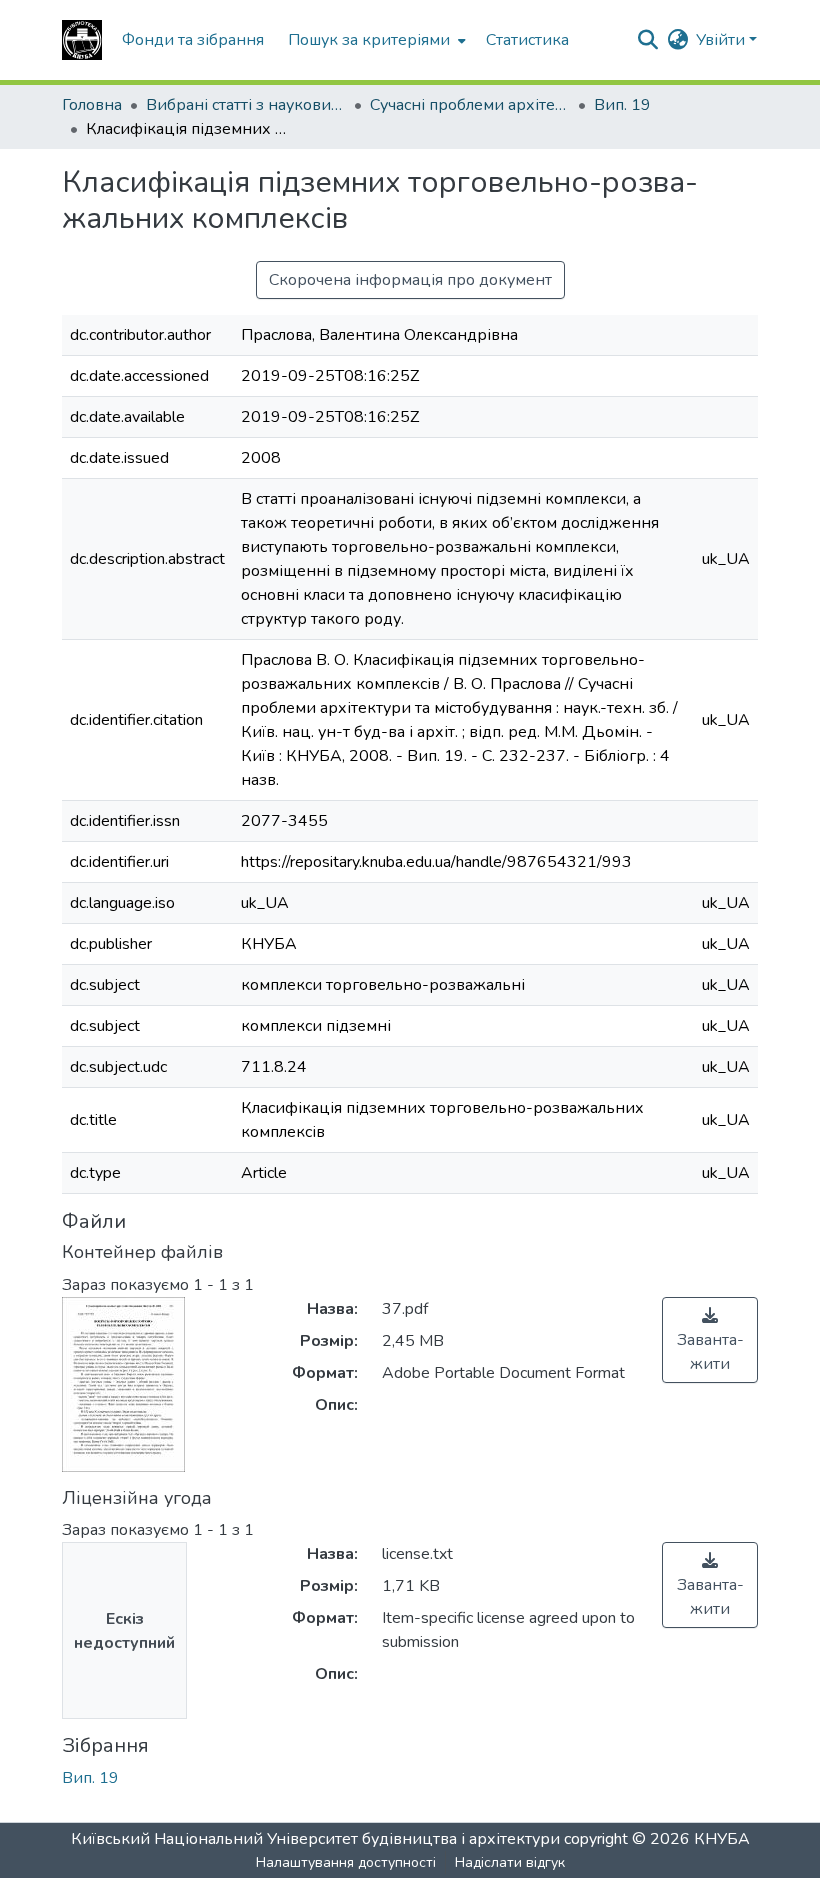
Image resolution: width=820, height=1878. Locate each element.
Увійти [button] (722, 40)
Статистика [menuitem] (527, 40)
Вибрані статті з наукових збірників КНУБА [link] (246, 105)
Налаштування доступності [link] (346, 1862)
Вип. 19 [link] (622, 105)
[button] (82, 40)
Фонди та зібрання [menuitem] (193, 40)
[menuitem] (375, 40)
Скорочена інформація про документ (410, 280)
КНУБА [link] (722, 1839)
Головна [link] (92, 105)
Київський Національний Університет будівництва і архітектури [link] (315, 1839)
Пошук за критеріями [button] (369, 40)
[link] (710, 1340)
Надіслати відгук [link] (510, 1862)
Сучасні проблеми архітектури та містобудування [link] (470, 105)
